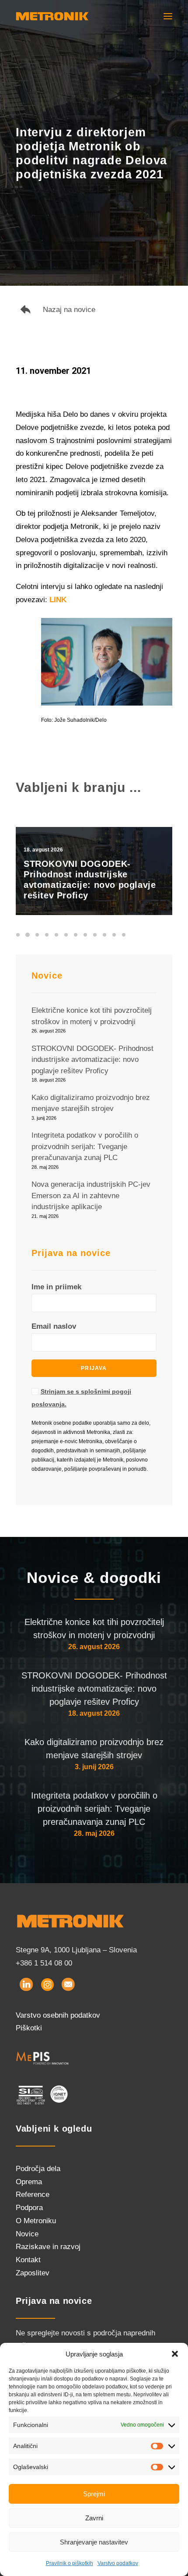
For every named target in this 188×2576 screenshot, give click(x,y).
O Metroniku (36, 2221)
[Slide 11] (114, 935)
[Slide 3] (37, 935)
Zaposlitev (33, 2273)
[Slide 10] (104, 935)
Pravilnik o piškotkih (70, 2563)
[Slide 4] (47, 935)
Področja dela (38, 2169)
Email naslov (54, 1326)
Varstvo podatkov (118, 2563)
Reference (33, 2195)
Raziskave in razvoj (48, 2247)
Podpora (29, 2208)
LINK (58, 600)
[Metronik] (52, 16)
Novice (27, 2234)
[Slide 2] (28, 935)
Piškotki (29, 2028)
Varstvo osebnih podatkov (58, 2015)
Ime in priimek (56, 1287)
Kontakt (28, 2260)
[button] (175, 2354)
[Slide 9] (95, 935)
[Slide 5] (56, 935)
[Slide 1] (19, 935)
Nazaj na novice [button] (69, 310)
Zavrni (94, 2518)
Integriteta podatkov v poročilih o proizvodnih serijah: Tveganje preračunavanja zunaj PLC (94, 1809)
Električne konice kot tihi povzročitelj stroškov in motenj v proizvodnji (94, 1629)
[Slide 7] (76, 935)
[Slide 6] (66, 935)
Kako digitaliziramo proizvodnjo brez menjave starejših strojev (94, 1749)
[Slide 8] (85, 935)
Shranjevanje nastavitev (94, 2542)
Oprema (29, 2182)
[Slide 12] (124, 935)
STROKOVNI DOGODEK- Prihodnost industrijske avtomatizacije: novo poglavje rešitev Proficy (94, 1689)
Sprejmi (94, 2494)
